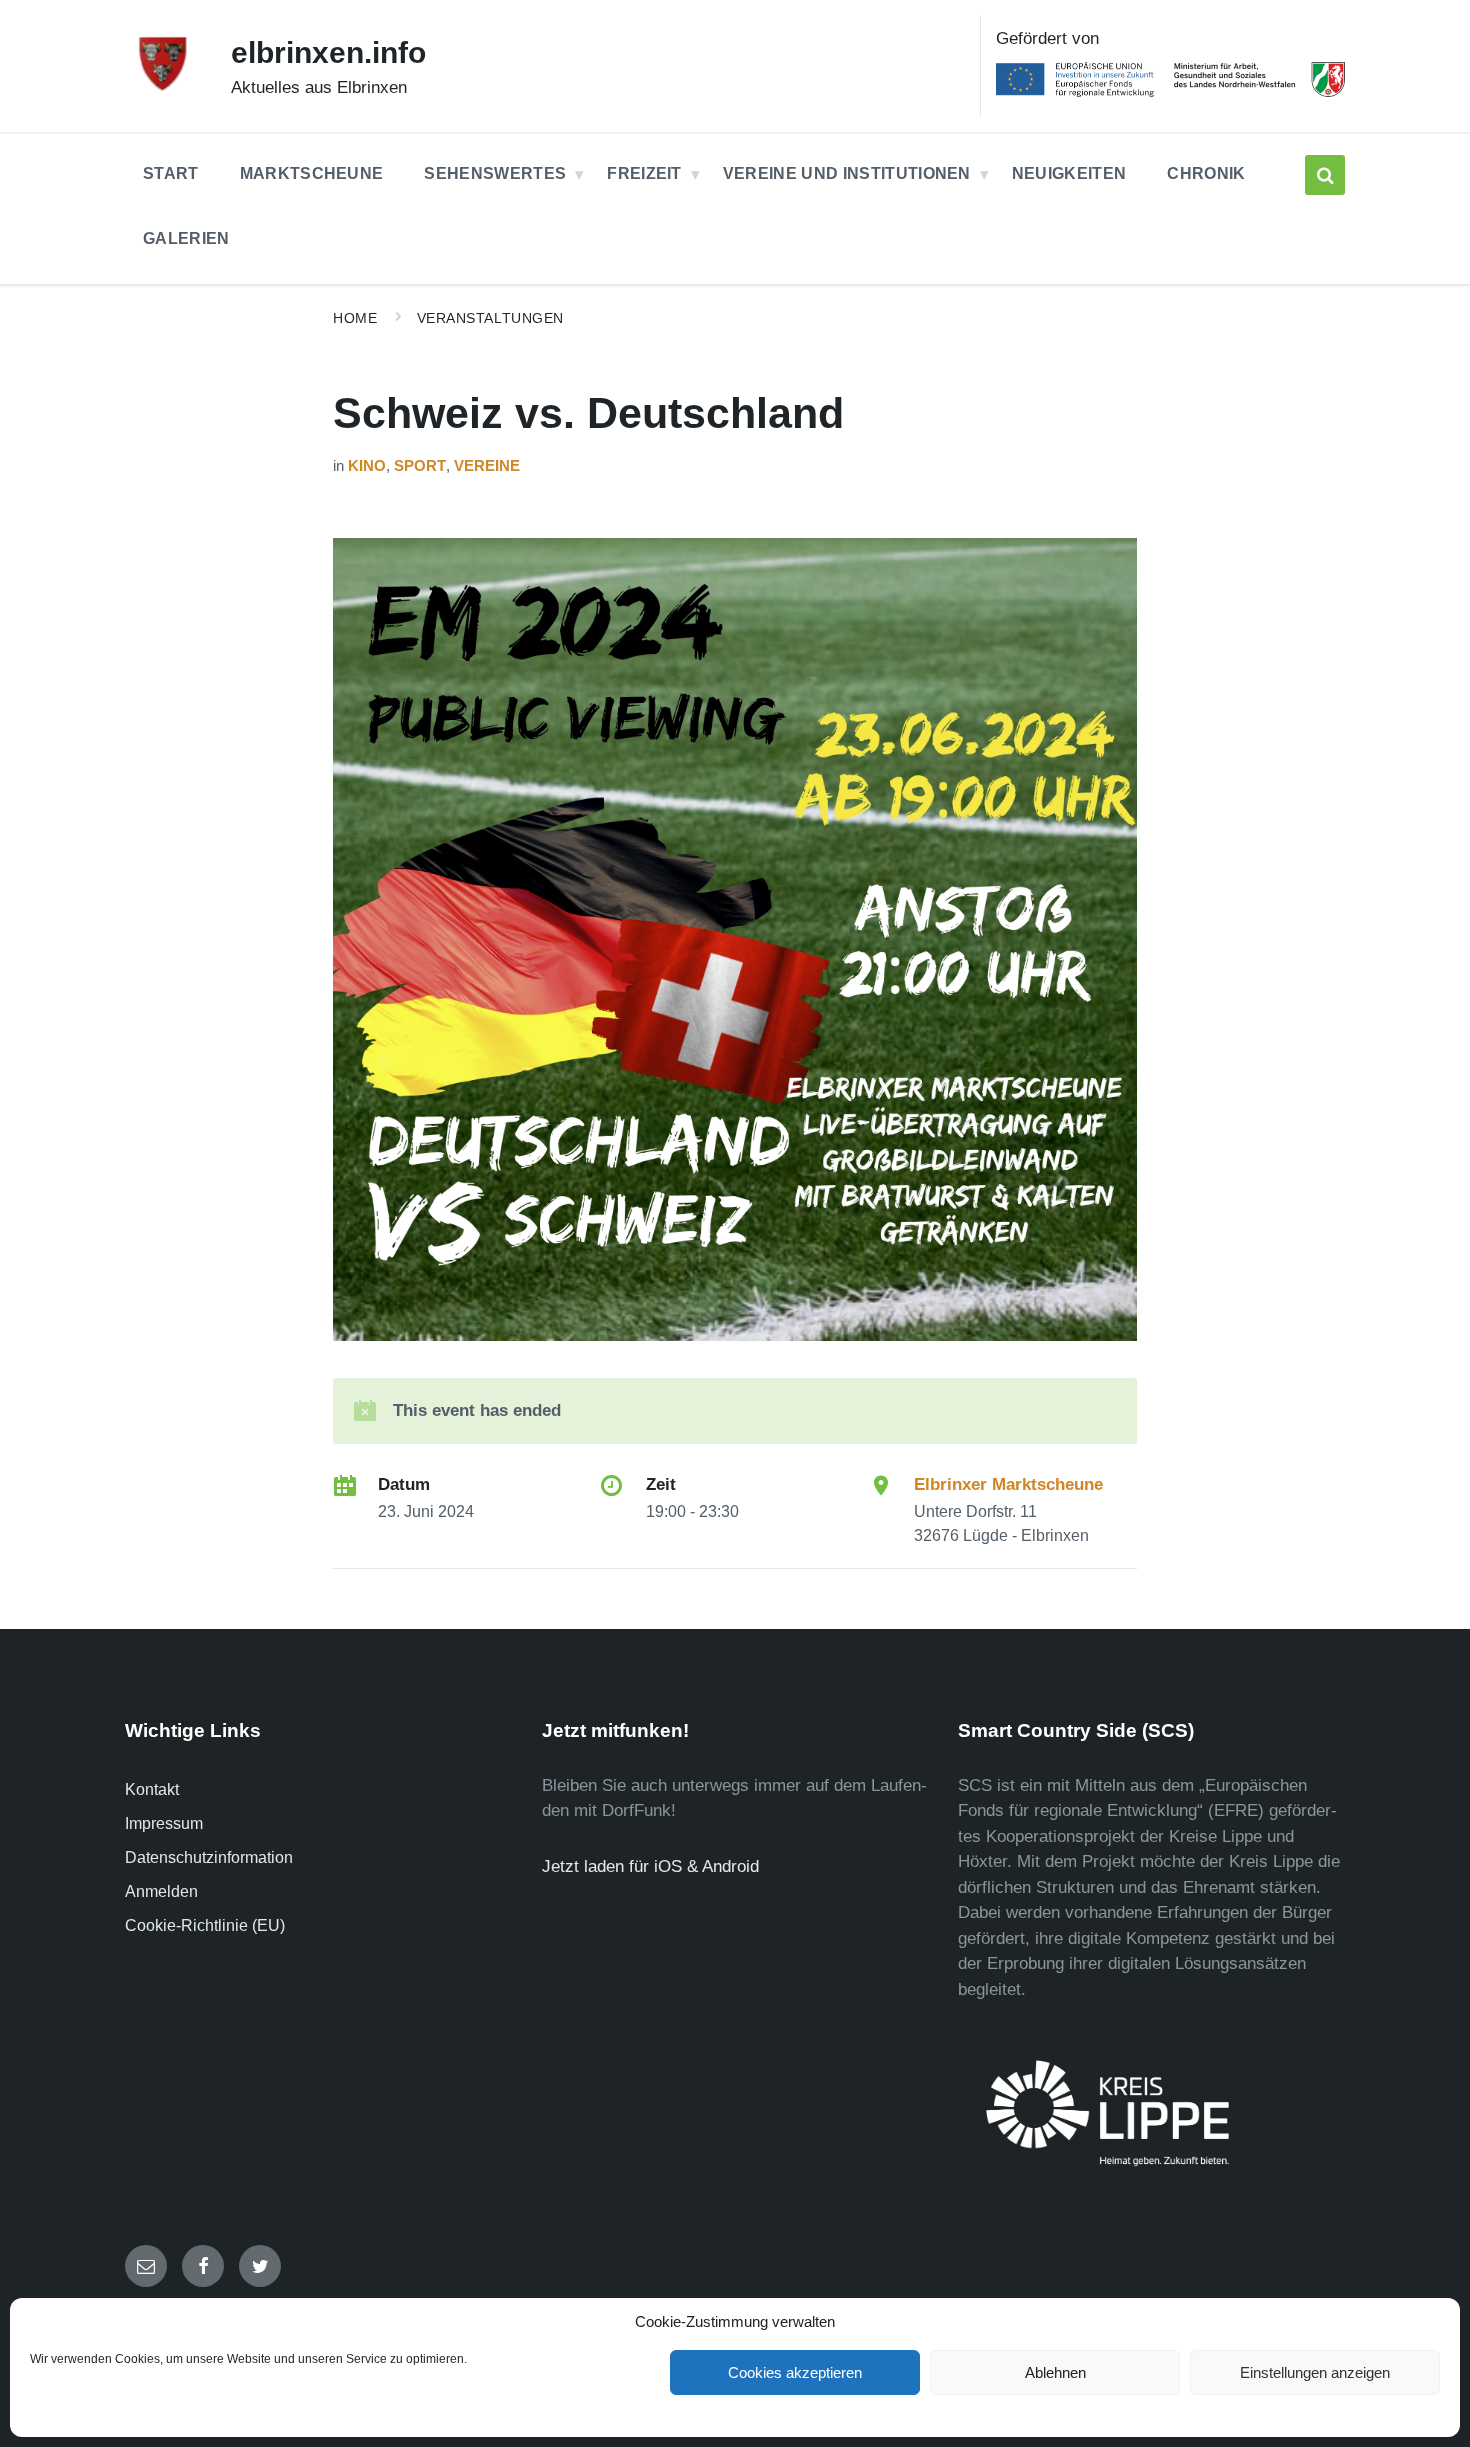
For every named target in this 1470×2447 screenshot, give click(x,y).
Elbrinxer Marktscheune (1008, 1484)
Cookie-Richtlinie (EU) (205, 1925)
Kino (367, 466)
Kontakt (152, 1789)
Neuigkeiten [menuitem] (1069, 173)
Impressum (164, 1823)
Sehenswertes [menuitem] (495, 173)
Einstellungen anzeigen (1315, 2372)
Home (355, 318)
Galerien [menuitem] (186, 238)
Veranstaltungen (490, 318)
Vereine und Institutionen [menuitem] (847, 173)
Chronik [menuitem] (1206, 173)
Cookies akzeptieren (795, 2372)
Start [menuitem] (171, 173)
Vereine (487, 466)
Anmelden (161, 1891)
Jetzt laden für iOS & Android (650, 1866)
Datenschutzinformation (209, 1857)
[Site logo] (163, 87)
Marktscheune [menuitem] (312, 173)
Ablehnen (1055, 2372)
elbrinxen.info (328, 52)
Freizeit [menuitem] (644, 173)
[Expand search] (1325, 175)
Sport (420, 466)
